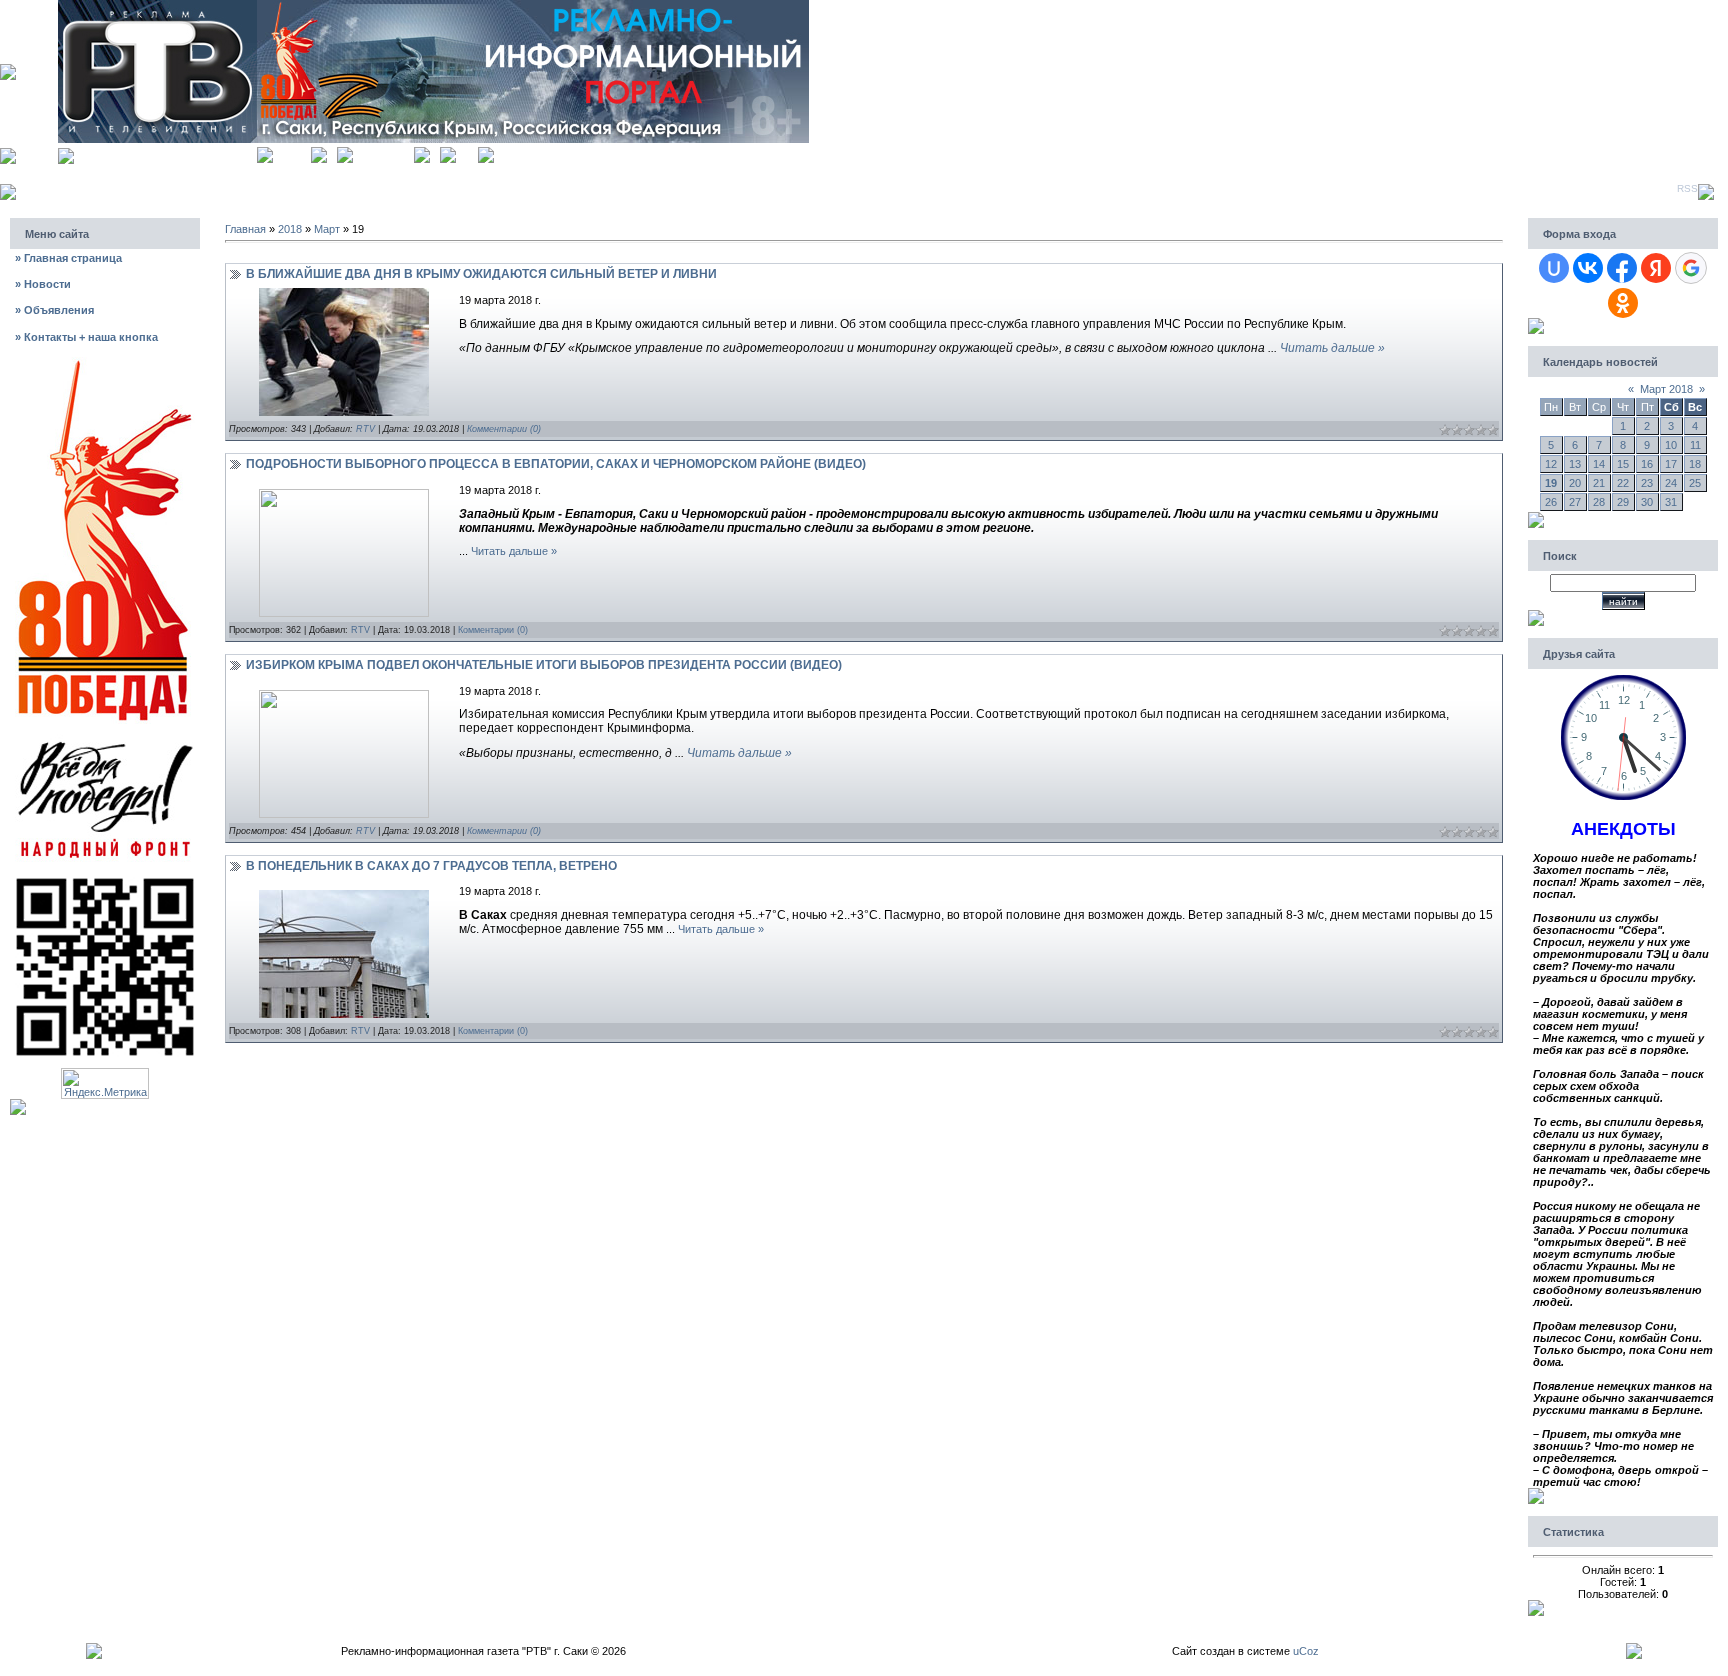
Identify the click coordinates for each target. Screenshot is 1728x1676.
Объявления (54, 310)
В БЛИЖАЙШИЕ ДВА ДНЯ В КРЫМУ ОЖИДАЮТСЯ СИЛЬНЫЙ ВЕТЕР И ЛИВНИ (481, 274)
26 (1551, 502)
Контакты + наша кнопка (86, 337)
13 (1575, 464)
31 (1671, 502)
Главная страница (68, 258)
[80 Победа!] (105, 363)
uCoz (1306, 1651)
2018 (290, 229)
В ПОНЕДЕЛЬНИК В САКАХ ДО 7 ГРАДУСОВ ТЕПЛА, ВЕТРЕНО (431, 866)
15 (1623, 464)
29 (1623, 502)
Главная (292, 152)
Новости (43, 284)
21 (1599, 483)
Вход (467, 152)
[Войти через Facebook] (1622, 268)
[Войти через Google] (1691, 268)
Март (327, 229)
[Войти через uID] (1554, 268)
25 (1695, 483)
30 (1647, 502)
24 (1671, 483)
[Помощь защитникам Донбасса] (105, 740)
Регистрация (383, 152)
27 (1575, 502)
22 (1623, 483)
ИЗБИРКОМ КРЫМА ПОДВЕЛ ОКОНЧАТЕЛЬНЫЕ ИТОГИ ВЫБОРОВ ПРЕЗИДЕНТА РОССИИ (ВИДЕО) (544, 665)
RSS (1687, 188)
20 (1575, 483)
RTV (365, 429)
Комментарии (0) (504, 429)
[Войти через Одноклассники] (1623, 303)
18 (1695, 464)
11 (1695, 445)
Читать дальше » (1332, 348)
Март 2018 (1666, 389)
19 (1551, 483)
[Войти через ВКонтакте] (1588, 268)
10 (1671, 445)
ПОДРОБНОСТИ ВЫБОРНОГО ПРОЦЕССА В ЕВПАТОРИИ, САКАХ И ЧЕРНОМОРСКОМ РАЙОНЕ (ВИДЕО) (556, 464)
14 (1599, 464)
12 (1551, 464)
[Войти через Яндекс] (1656, 268)
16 (1647, 464)
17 (1671, 464)
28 (1599, 502)
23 (1647, 483)
